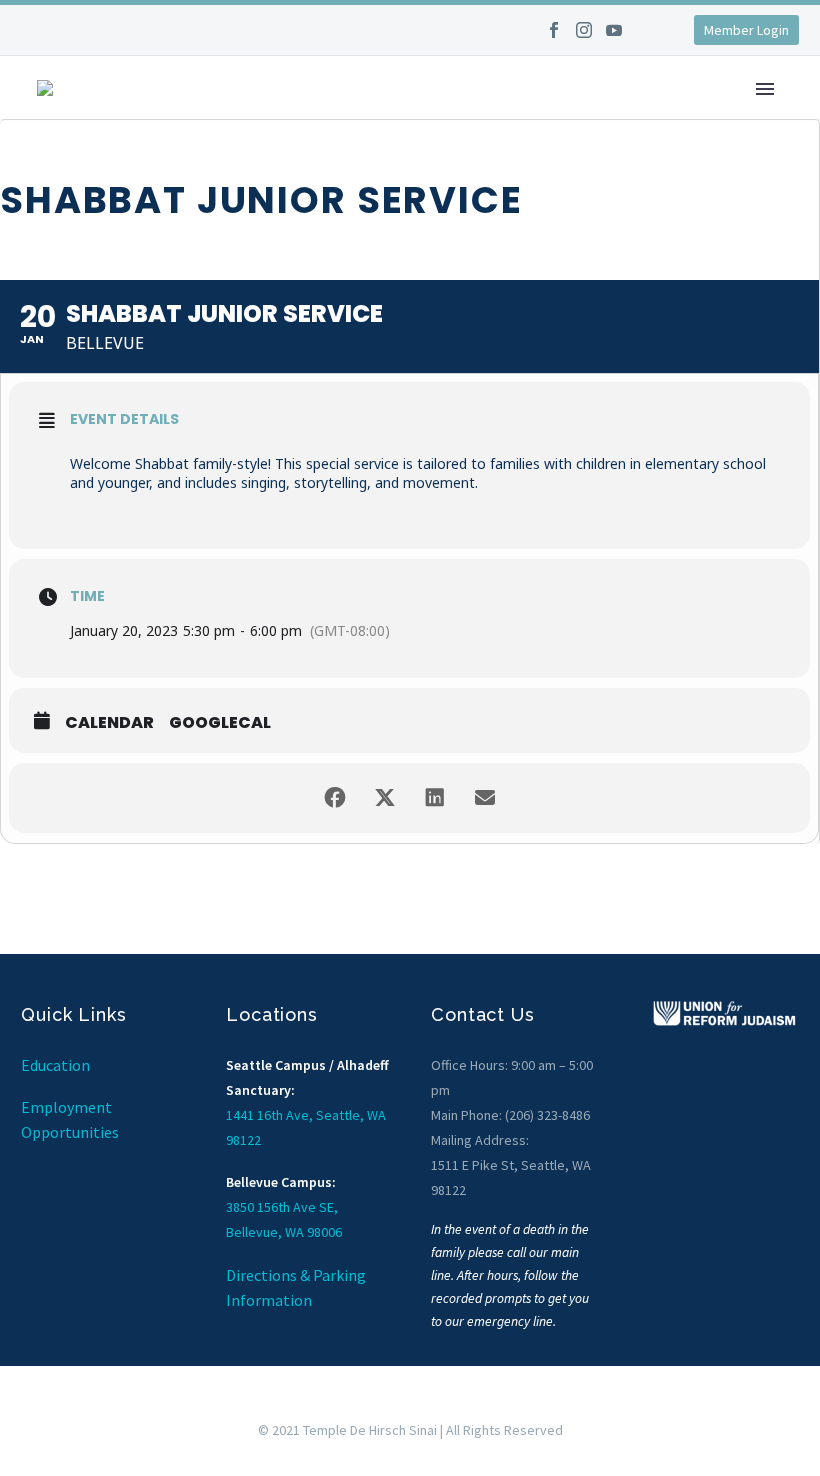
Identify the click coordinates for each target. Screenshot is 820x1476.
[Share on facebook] (335, 798)
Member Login (746, 30)
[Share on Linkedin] (435, 798)
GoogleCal (220, 723)
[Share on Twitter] (385, 798)
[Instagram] (584, 37)
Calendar (109, 723)
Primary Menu (765, 89)
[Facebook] (554, 37)
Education (55, 1065)
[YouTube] (614, 37)
